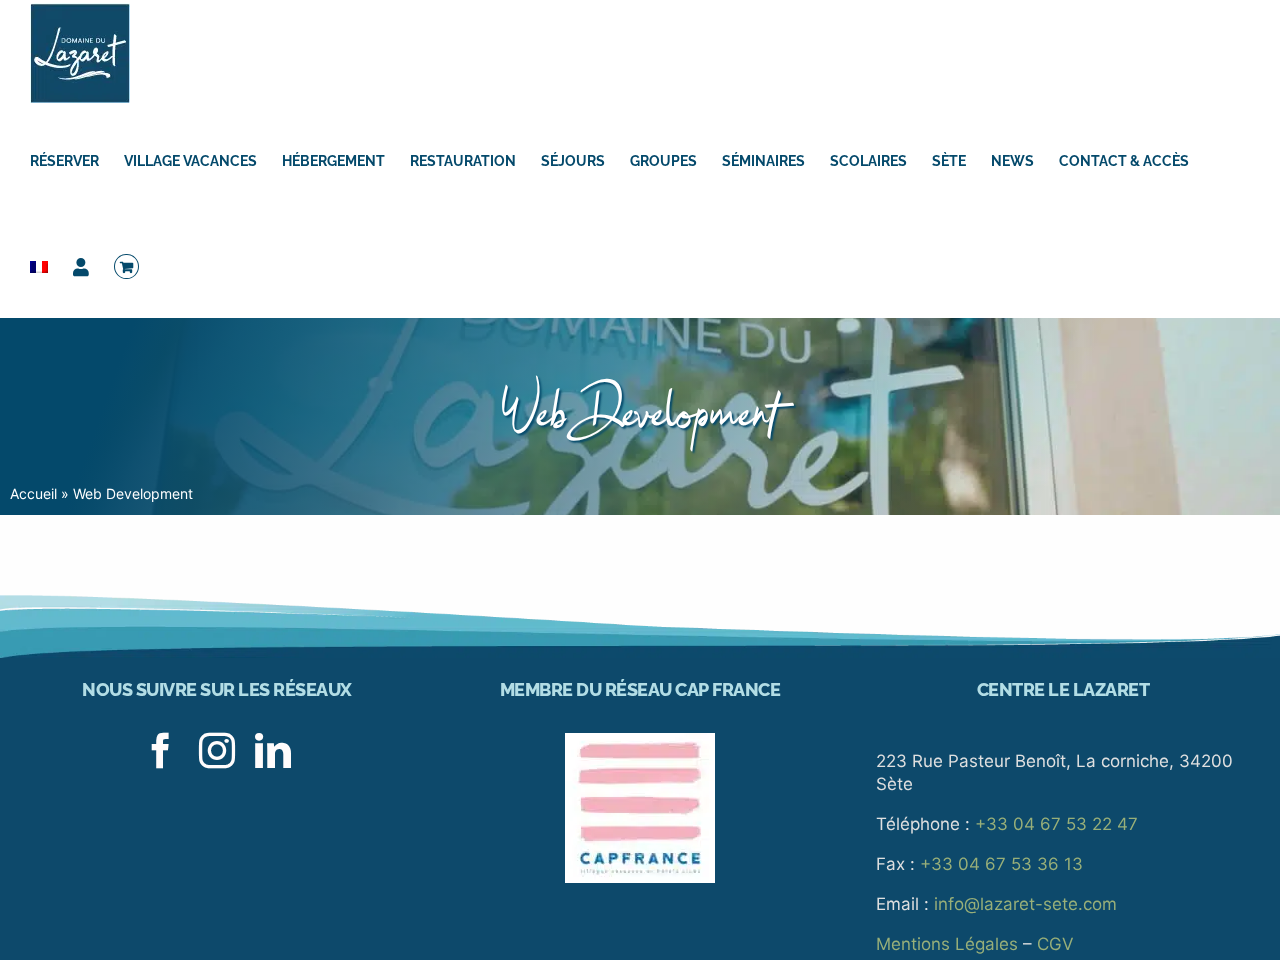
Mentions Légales (947, 944)
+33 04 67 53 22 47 (1056, 824)
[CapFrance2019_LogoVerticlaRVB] (640, 741)
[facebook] (161, 751)
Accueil (33, 493)
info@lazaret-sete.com (1025, 904)
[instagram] (217, 751)
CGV (1055, 944)
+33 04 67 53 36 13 (1001, 864)
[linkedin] (273, 751)
